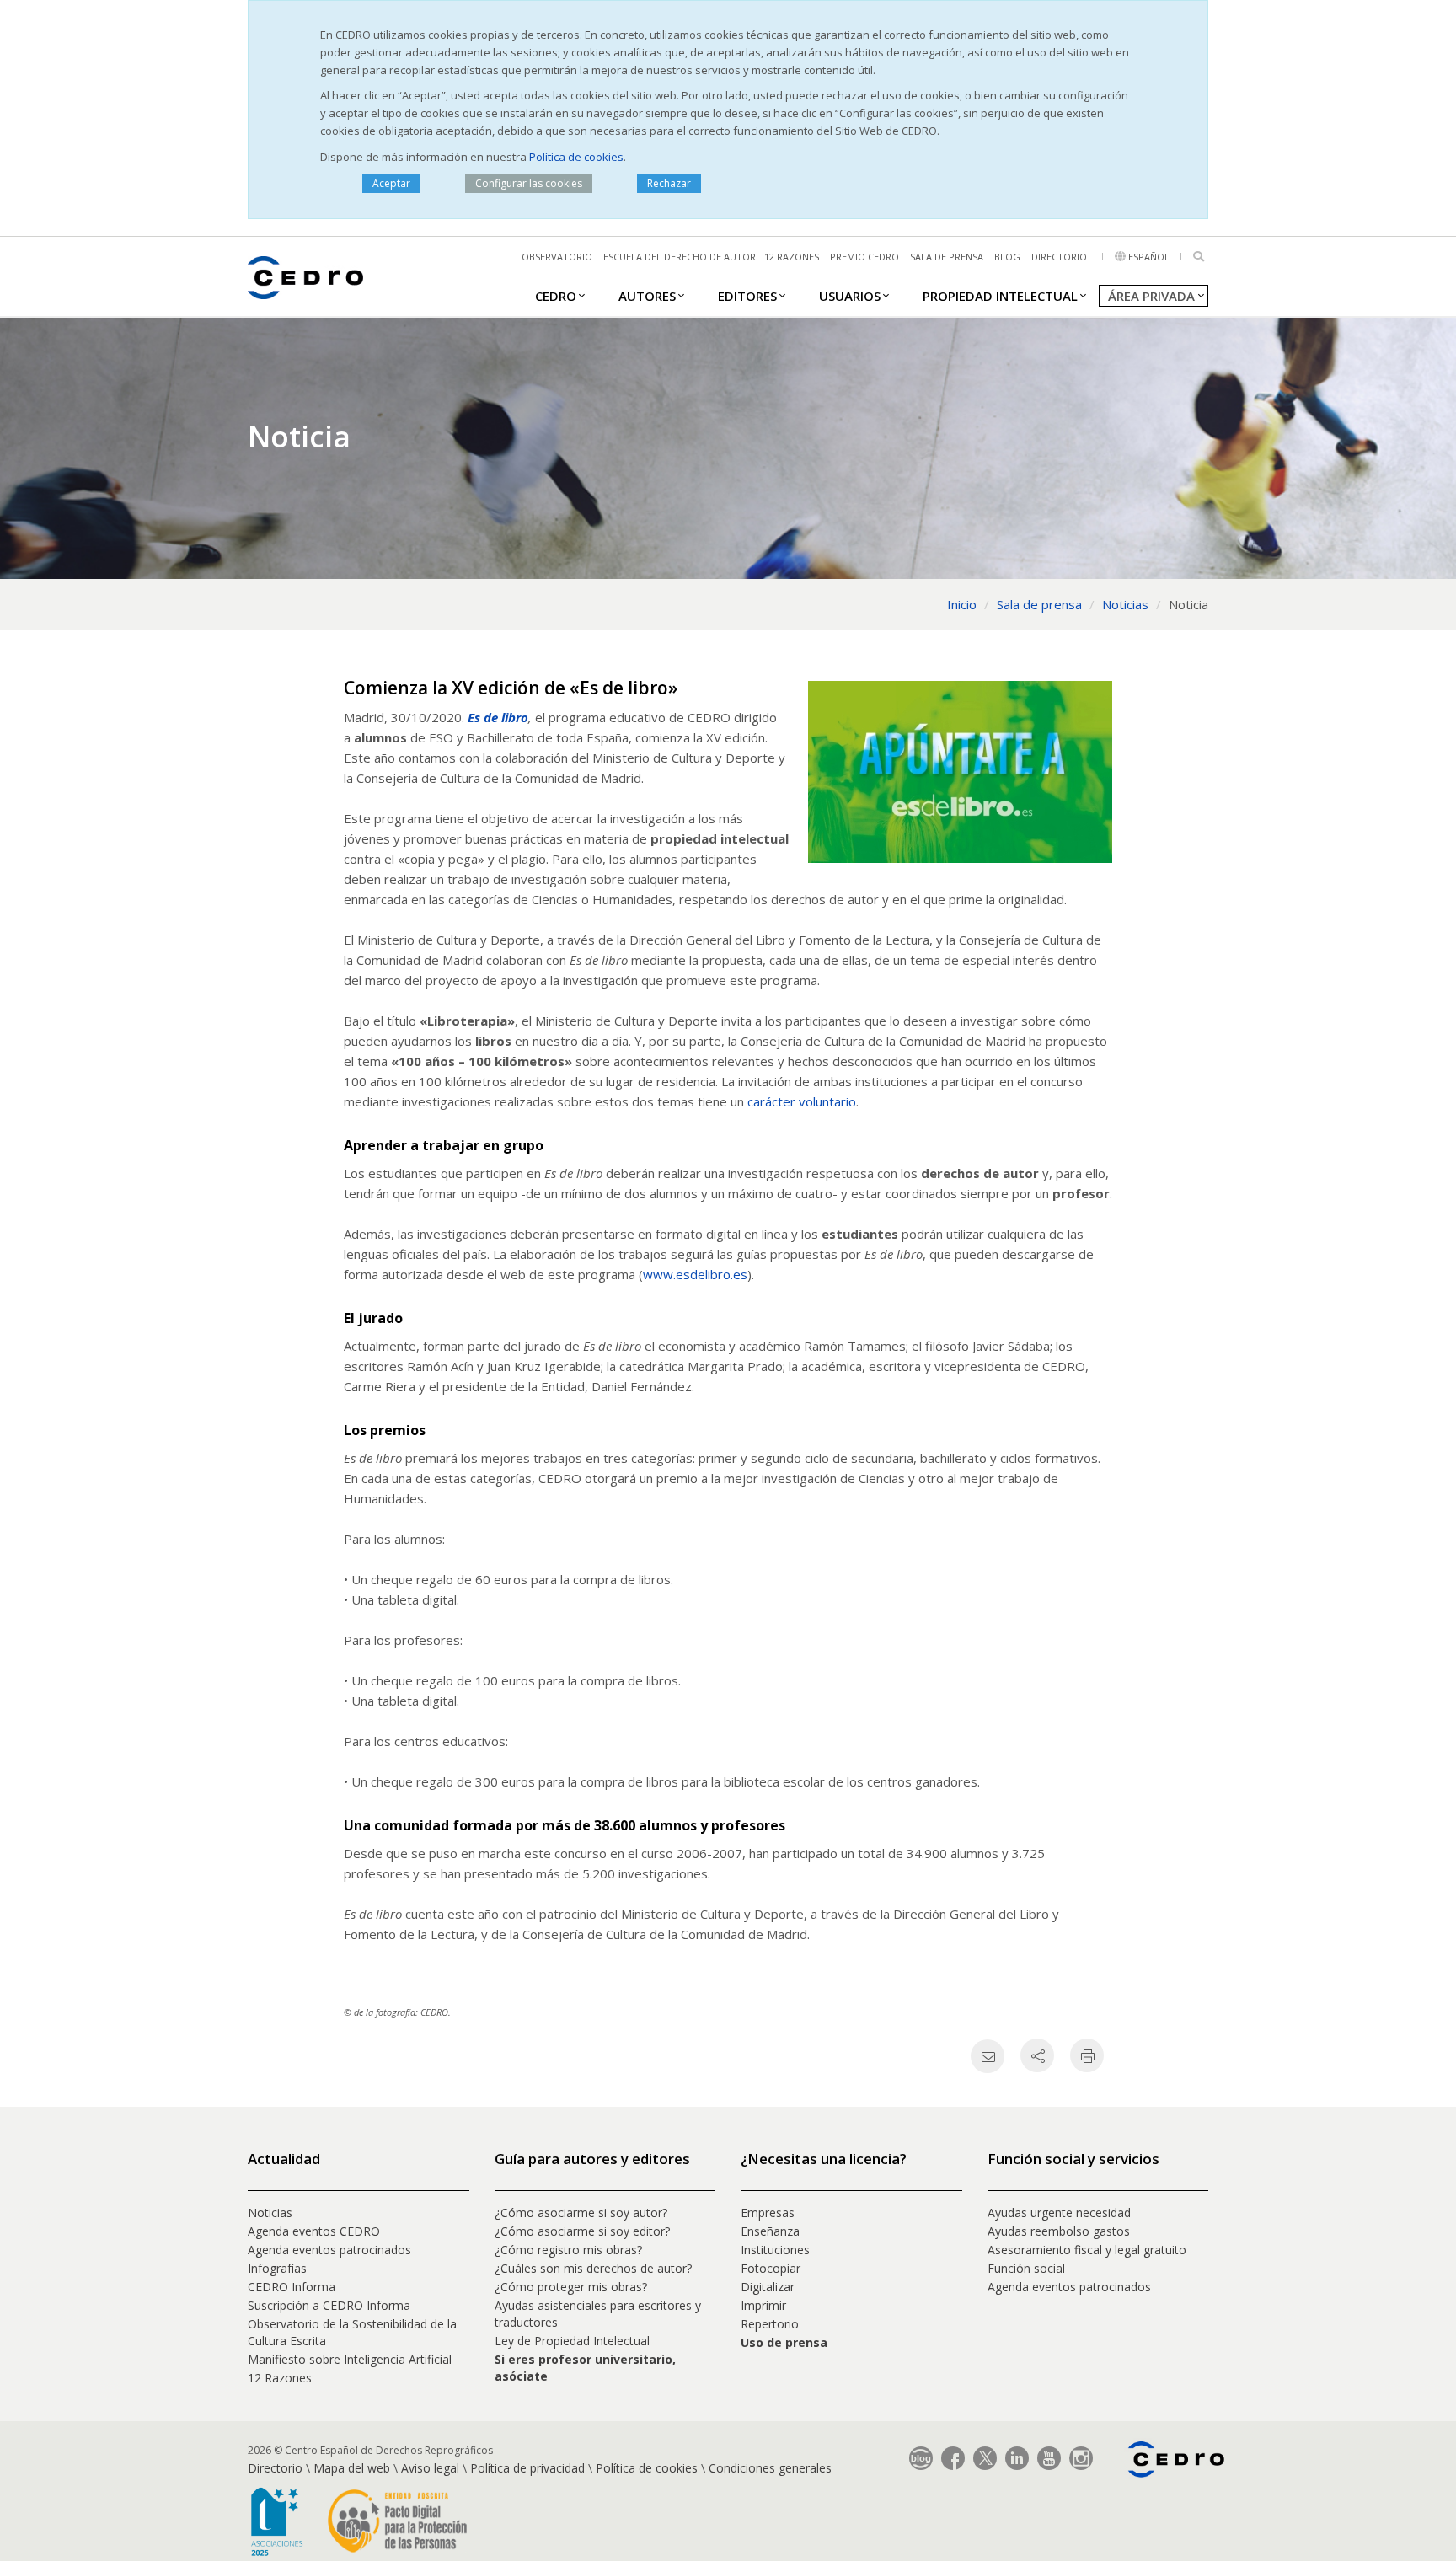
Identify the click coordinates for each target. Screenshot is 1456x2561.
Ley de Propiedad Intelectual (572, 2341)
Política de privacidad (527, 2468)
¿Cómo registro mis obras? (568, 2250)
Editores (747, 296)
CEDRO (556, 296)
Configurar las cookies (529, 183)
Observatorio (557, 257)
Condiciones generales (770, 2468)
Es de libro (498, 717)
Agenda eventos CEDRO (314, 2231)
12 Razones (280, 2378)
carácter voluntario (802, 1101)
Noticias (270, 2213)
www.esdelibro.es (695, 1274)
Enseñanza (770, 2231)
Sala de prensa (947, 257)
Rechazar (669, 183)
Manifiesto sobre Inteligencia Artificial (350, 2359)
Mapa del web (352, 2468)
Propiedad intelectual (1000, 296)
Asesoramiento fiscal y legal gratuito (1087, 2250)
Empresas (768, 2213)
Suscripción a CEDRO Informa (329, 2305)
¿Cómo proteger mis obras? (571, 2287)
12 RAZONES (792, 257)
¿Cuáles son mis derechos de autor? (593, 2268)
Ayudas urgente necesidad (1059, 2213)
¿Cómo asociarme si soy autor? (581, 2213)
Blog (1007, 257)
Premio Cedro (864, 257)
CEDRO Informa (292, 2287)
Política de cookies (576, 157)
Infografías (277, 2268)
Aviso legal (430, 2468)
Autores (647, 296)
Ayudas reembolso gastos (1059, 2231)
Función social (1026, 2268)
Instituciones (775, 2250)
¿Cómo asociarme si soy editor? (582, 2231)
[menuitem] (556, 295)
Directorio (1059, 257)
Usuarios (850, 296)
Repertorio (770, 2324)
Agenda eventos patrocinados (329, 2250)
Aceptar (391, 183)
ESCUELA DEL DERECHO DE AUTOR (680, 257)
